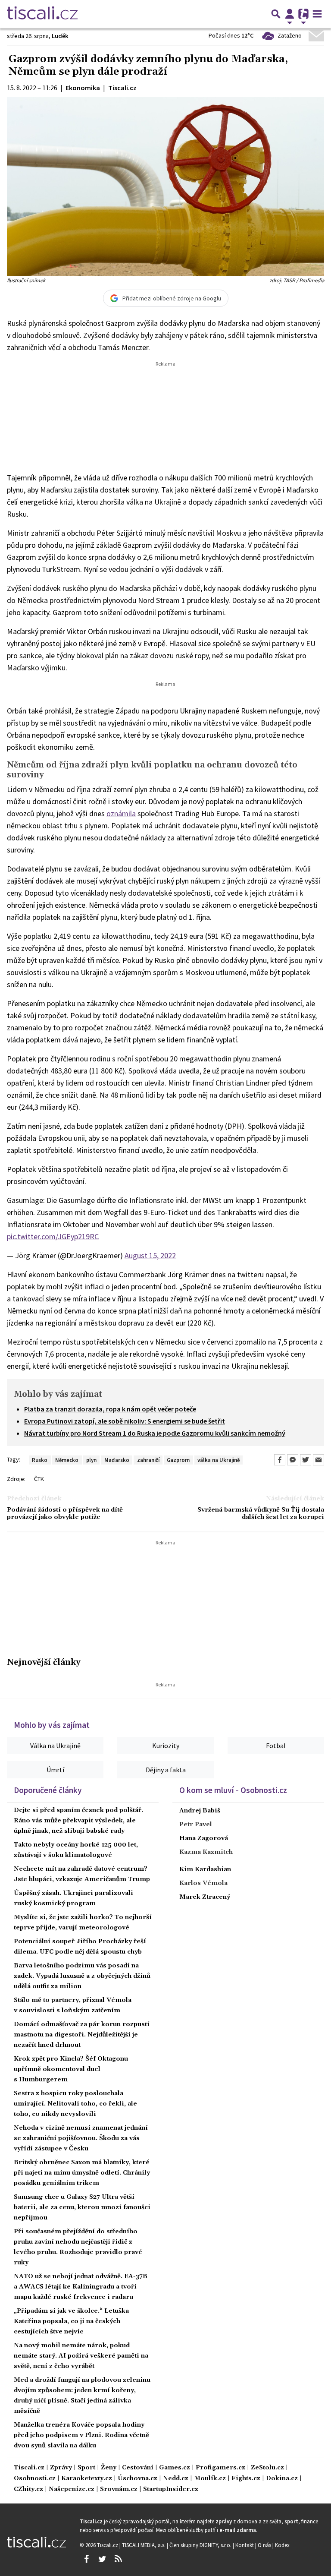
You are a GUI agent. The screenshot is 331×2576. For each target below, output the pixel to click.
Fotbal (276, 1746)
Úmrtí (55, 1770)
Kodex (282, 2545)
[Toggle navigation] (317, 14)
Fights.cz (246, 2479)
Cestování (138, 2468)
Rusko (40, 1460)
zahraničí (148, 1460)
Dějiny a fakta (166, 1770)
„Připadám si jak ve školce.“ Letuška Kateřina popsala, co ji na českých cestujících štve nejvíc (71, 2321)
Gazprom (178, 1460)
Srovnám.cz (119, 2489)
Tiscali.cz (29, 2468)
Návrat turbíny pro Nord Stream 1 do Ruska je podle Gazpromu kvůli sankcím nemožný (155, 1433)
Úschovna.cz (137, 2479)
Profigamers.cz (220, 2468)
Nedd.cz (176, 2479)
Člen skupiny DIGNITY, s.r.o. (201, 2545)
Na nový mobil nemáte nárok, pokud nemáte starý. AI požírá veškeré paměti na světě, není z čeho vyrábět (81, 2356)
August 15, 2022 (150, 1255)
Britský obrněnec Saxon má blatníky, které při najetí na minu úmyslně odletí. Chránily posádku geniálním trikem (82, 2173)
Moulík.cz (210, 2479)
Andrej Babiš (200, 1811)
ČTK (39, 1479)
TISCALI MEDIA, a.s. (144, 2545)
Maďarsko (117, 1460)
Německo (67, 1460)
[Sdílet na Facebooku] (280, 1460)
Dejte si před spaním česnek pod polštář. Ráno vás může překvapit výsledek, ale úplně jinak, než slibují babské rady (78, 1821)
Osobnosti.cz (35, 2479)
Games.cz (175, 2468)
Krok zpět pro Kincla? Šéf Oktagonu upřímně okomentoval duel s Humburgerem (71, 2069)
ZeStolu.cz (267, 2468)
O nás (265, 2545)
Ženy (109, 2468)
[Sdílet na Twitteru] (306, 1460)
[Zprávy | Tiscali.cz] (42, 14)
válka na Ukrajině (219, 1460)
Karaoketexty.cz (87, 2479)
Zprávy (61, 2468)
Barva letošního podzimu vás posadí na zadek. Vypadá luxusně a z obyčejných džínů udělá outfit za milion (82, 1976)
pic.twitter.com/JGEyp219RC (53, 1236)
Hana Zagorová (204, 1838)
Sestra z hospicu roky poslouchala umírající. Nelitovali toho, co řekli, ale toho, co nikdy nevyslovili (75, 2104)
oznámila (121, 813)
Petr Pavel (196, 1825)
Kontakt (245, 2545)
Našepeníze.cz (72, 2489)
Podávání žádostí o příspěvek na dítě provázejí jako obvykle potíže (65, 1514)
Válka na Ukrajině (55, 1746)
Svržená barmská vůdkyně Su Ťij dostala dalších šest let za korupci (261, 1514)
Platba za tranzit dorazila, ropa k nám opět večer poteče (110, 1409)
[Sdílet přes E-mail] (319, 1460)
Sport (86, 2468)
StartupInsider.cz (171, 2489)
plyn (91, 1460)
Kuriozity (166, 1746)
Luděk (60, 36)
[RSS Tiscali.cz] (118, 2559)
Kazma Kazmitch (206, 1852)
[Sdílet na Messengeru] (293, 1460)
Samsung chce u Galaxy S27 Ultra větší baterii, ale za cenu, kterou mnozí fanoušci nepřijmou (82, 2207)
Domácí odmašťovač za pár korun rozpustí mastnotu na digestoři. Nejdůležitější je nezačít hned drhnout (82, 2035)
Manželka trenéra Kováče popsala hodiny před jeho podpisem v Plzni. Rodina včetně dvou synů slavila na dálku (81, 2435)
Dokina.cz (282, 2479)
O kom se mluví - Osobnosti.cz (233, 1790)
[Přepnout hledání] (276, 14)
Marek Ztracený (205, 1897)
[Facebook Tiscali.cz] (86, 2559)
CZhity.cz (28, 2489)
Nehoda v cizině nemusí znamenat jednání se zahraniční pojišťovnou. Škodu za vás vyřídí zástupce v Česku (81, 2138)
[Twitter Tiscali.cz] (102, 2559)
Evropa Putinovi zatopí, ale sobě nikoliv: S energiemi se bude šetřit (125, 1421)
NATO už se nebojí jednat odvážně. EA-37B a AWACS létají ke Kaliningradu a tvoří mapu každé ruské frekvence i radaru (81, 2287)
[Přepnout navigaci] (290, 14)
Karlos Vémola (203, 1883)
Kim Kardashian (205, 1869)
